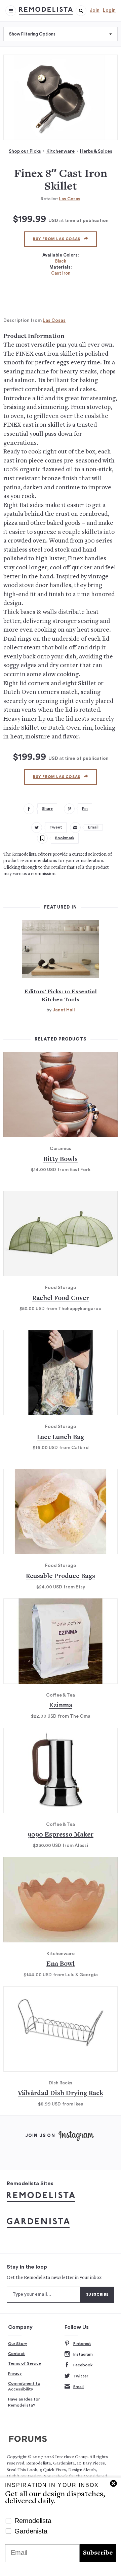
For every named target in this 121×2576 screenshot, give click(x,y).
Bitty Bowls (61, 1160)
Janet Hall (64, 1010)
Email (78, 2387)
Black (61, 261)
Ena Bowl (61, 1964)
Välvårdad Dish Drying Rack (61, 2094)
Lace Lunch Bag (61, 1438)
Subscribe (98, 2553)
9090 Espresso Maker (61, 1835)
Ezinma (61, 1706)
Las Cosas (70, 199)
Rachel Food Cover (61, 1299)
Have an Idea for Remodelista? (24, 2402)
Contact (16, 2354)
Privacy (15, 2373)
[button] (81, 11)
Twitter (81, 2376)
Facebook (83, 2365)
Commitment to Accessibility (24, 2386)
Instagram (83, 2354)
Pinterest (82, 2344)
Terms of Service (25, 2363)
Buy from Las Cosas (57, 239)
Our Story (18, 2344)
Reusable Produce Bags (61, 1577)
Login (109, 10)
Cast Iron (61, 273)
